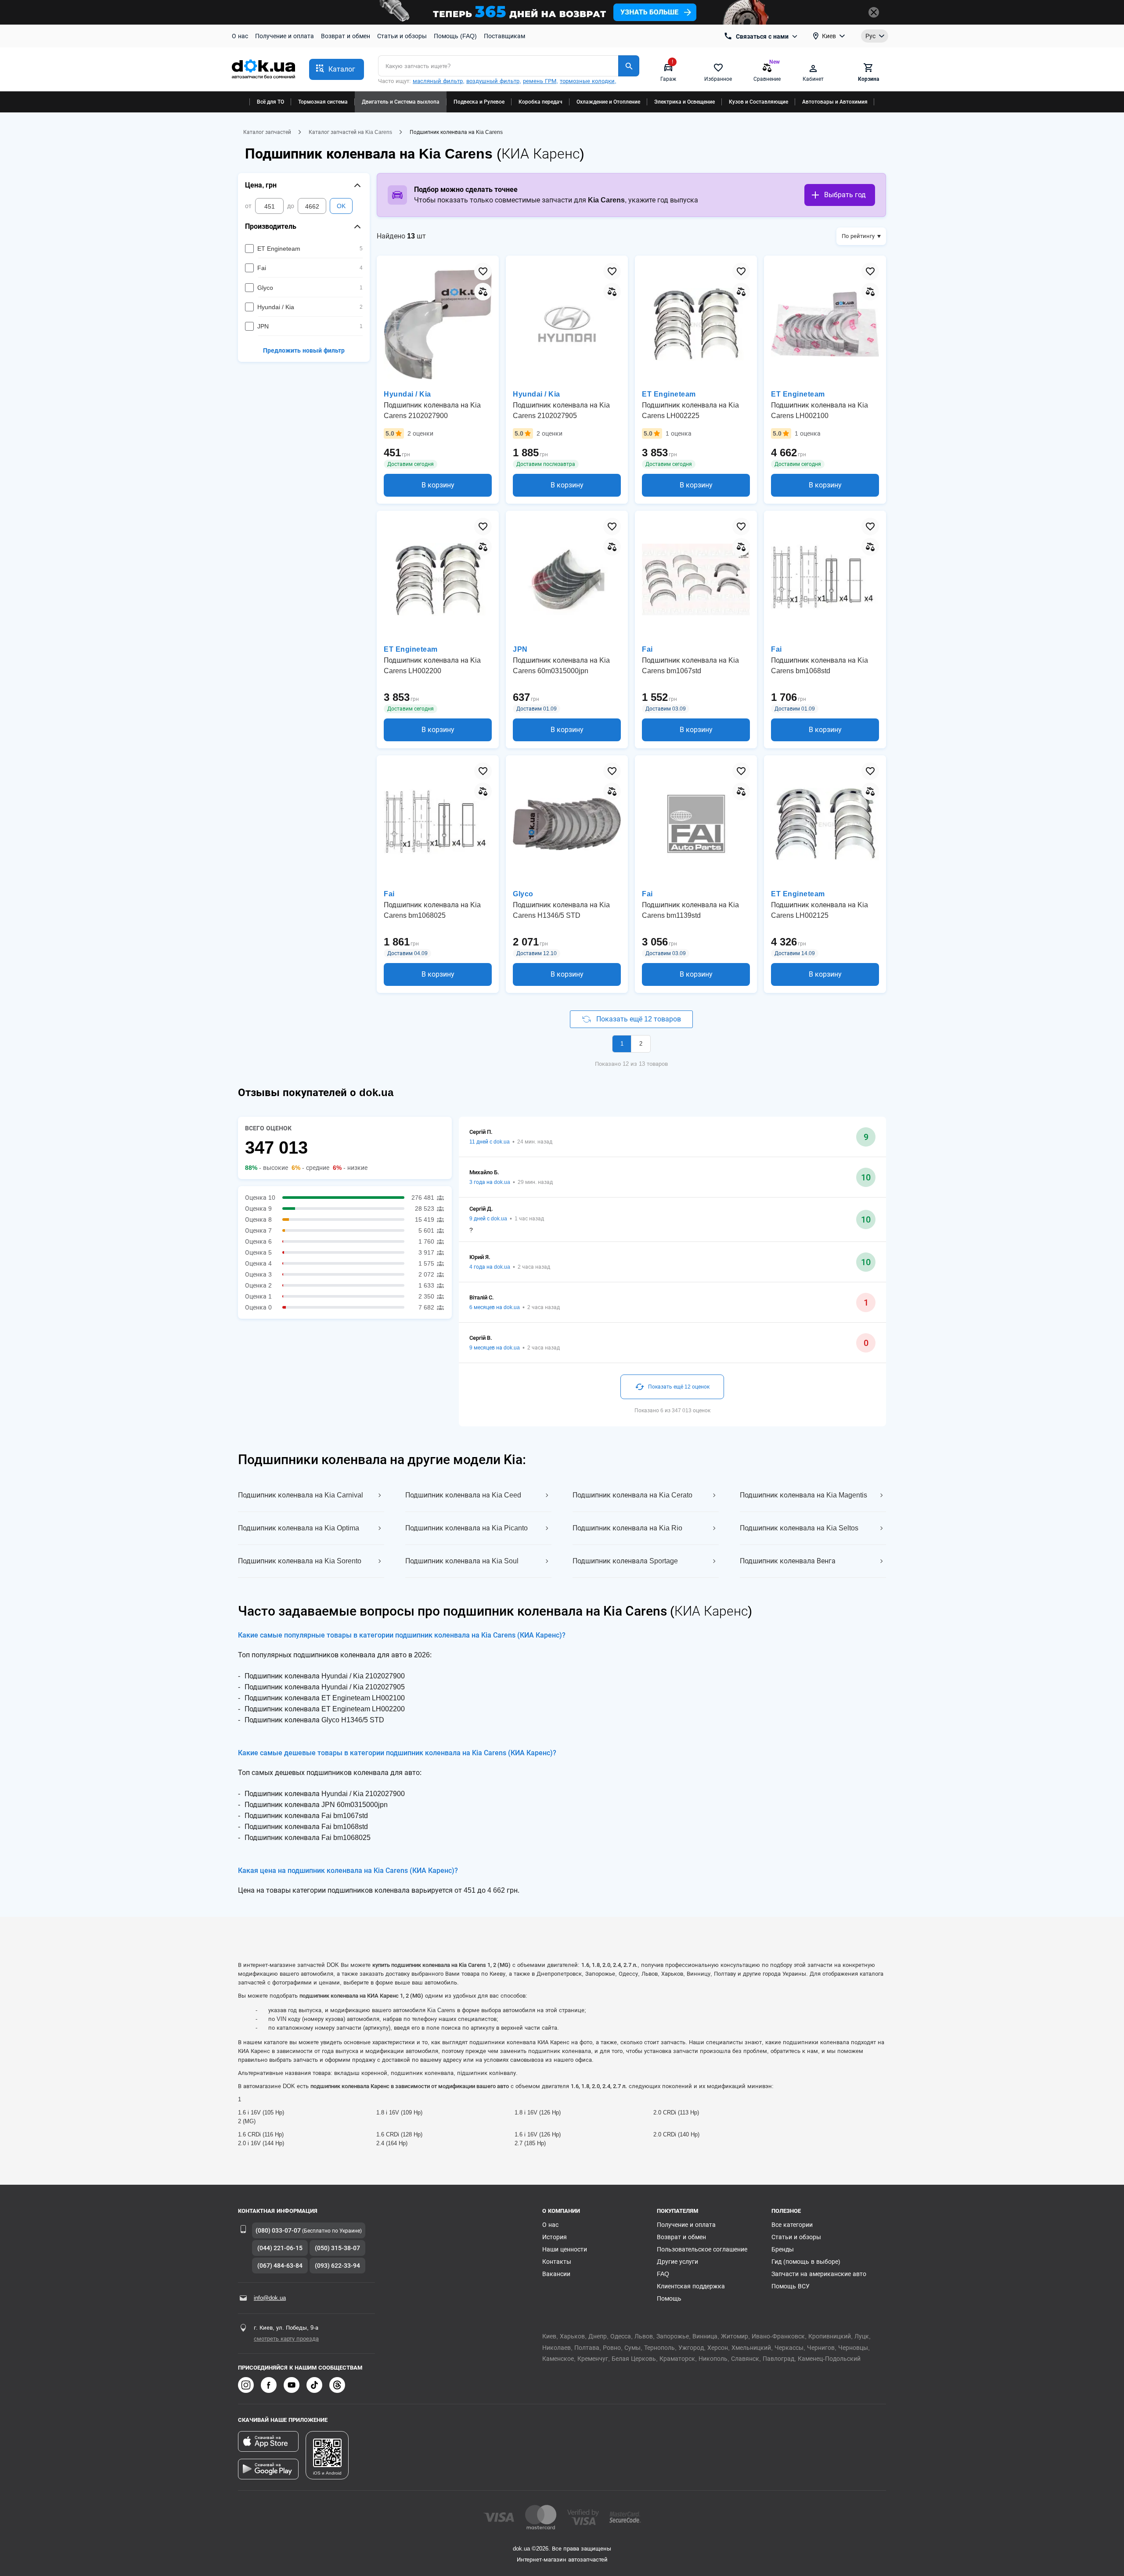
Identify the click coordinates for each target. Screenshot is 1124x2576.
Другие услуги (677, 2262)
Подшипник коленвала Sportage (625, 1561)
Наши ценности (565, 2249)
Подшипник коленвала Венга (788, 1561)
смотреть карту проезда (286, 2339)
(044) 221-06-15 (280, 2248)
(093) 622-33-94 (337, 2266)
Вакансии (556, 2274)
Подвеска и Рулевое (479, 102)
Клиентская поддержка (691, 2286)
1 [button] (622, 1044)
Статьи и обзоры (402, 36)
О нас (240, 36)
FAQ (663, 2274)
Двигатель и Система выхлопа (401, 102)
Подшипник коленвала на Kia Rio (627, 1528)
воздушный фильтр (493, 81)
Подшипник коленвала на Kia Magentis (803, 1495)
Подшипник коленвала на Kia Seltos (799, 1528)
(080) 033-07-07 (278, 2230)
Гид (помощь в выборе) (806, 2262)
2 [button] (641, 1044)
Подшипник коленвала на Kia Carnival (301, 1495)
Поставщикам (504, 36)
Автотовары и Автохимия (835, 102)
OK (341, 206)
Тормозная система (323, 102)
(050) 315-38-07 (337, 2248)
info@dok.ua (270, 2298)
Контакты (557, 2262)
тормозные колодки (587, 81)
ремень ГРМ (540, 81)
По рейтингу (858, 236)
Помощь (669, 2298)
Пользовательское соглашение (702, 2249)
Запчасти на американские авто (819, 2274)
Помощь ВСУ (791, 2286)
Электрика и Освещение (684, 102)
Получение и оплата (285, 36)
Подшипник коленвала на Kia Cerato (632, 1495)
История (555, 2237)
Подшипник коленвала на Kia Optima (299, 1528)
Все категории (792, 2225)
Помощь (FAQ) (455, 36)
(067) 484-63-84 (280, 2266)
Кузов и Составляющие (758, 102)
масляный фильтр (438, 81)
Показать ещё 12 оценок (679, 1387)
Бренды (783, 2249)
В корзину (438, 485)
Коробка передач (540, 102)
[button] (337, 69)
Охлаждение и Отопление (608, 102)
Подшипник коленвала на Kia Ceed (463, 1495)
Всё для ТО (270, 102)
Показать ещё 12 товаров (639, 1019)
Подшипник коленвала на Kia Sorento (300, 1561)
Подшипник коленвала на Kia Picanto (467, 1528)
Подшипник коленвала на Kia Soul (462, 1561)
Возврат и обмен (346, 36)
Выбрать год (845, 195)
